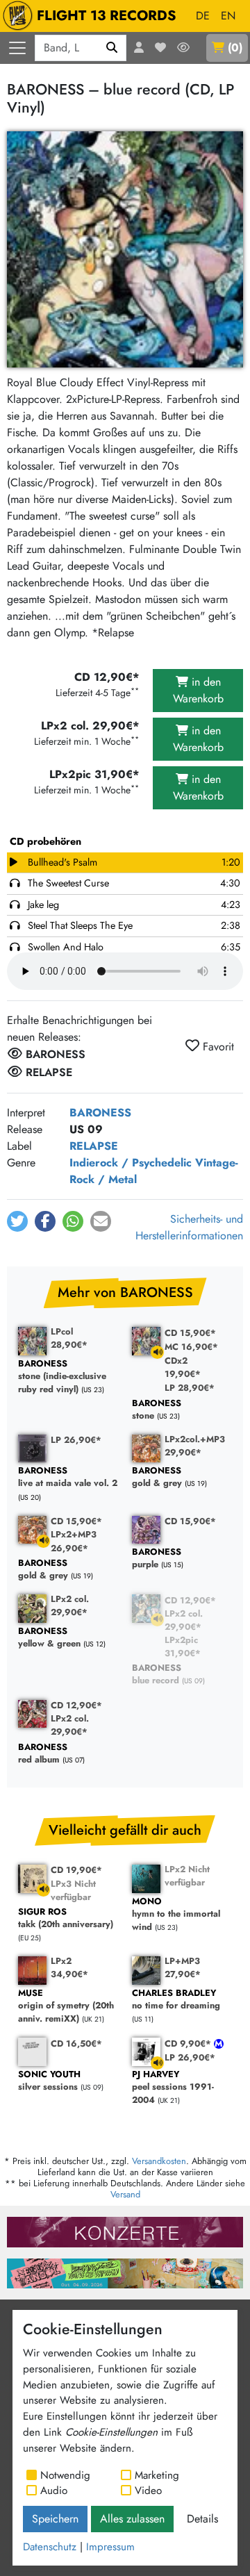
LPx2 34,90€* (69, 1967)
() (235, 48)
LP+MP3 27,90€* (183, 1967)
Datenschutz (50, 2547)
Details (202, 2519)
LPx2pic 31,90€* (183, 1646)
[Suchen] (112, 48)
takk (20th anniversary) (66, 1918)
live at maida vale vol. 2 (68, 1477)
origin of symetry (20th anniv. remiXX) (66, 2006)
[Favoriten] (160, 48)
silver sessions (49, 2081)
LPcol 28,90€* (69, 1338)
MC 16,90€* (191, 1347)
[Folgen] (183, 48)
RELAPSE (94, 1146)
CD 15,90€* (190, 1333)
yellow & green (49, 1638)
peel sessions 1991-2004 (173, 2088)
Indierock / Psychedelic (131, 1163)
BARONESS (100, 1113)
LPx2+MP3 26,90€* (74, 1541)
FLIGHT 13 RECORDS (107, 16)
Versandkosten (159, 2161)
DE (203, 16)
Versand (125, 2194)
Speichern (55, 2519)
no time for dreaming (176, 2000)
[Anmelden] (139, 48)
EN (228, 16)
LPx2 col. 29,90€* (70, 1605)
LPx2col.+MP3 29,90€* (195, 1446)
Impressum (110, 2547)
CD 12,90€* (190, 1600)
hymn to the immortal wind (176, 1915)
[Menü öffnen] (17, 48)
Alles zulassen (132, 2519)
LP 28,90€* (190, 1388)
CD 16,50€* (76, 2044)
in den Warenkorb (198, 690)
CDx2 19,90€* (183, 1367)
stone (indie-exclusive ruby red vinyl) (62, 1377)
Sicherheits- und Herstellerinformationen (189, 1227)
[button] (17, 1221)
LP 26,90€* (76, 1440)
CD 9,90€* (189, 2044)
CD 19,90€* (76, 1870)
